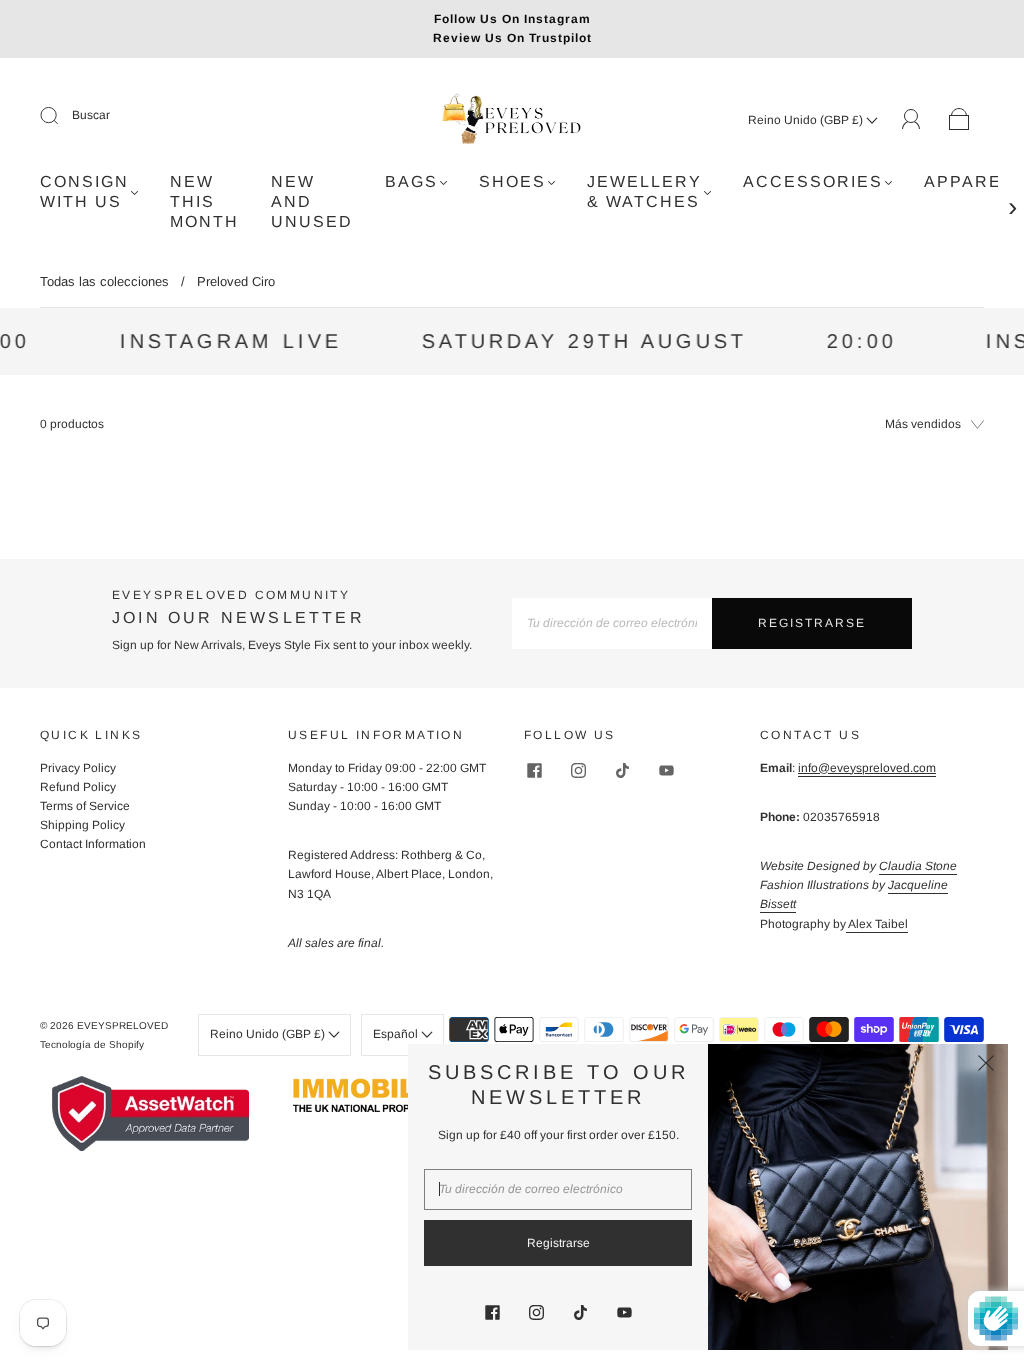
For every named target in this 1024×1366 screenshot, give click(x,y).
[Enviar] (62, 116)
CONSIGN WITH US (84, 191)
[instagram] (578, 771)
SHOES (512, 181)
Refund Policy (78, 787)
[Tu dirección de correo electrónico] (612, 623)
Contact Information (93, 844)
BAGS (411, 181)
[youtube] (666, 771)
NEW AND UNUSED (312, 201)
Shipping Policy (82, 825)
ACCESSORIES (813, 181)
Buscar (91, 115)
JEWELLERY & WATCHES (644, 191)
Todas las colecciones (104, 281)
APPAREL (968, 181)
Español (397, 1034)
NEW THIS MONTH (204, 201)
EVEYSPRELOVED (122, 1025)
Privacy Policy (78, 768)
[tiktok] (622, 771)
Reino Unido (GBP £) (807, 120)
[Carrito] (959, 120)
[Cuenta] (911, 119)
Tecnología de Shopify (92, 1044)
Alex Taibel (877, 924)
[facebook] (534, 771)
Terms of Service (85, 806)
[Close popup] (986, 1066)
